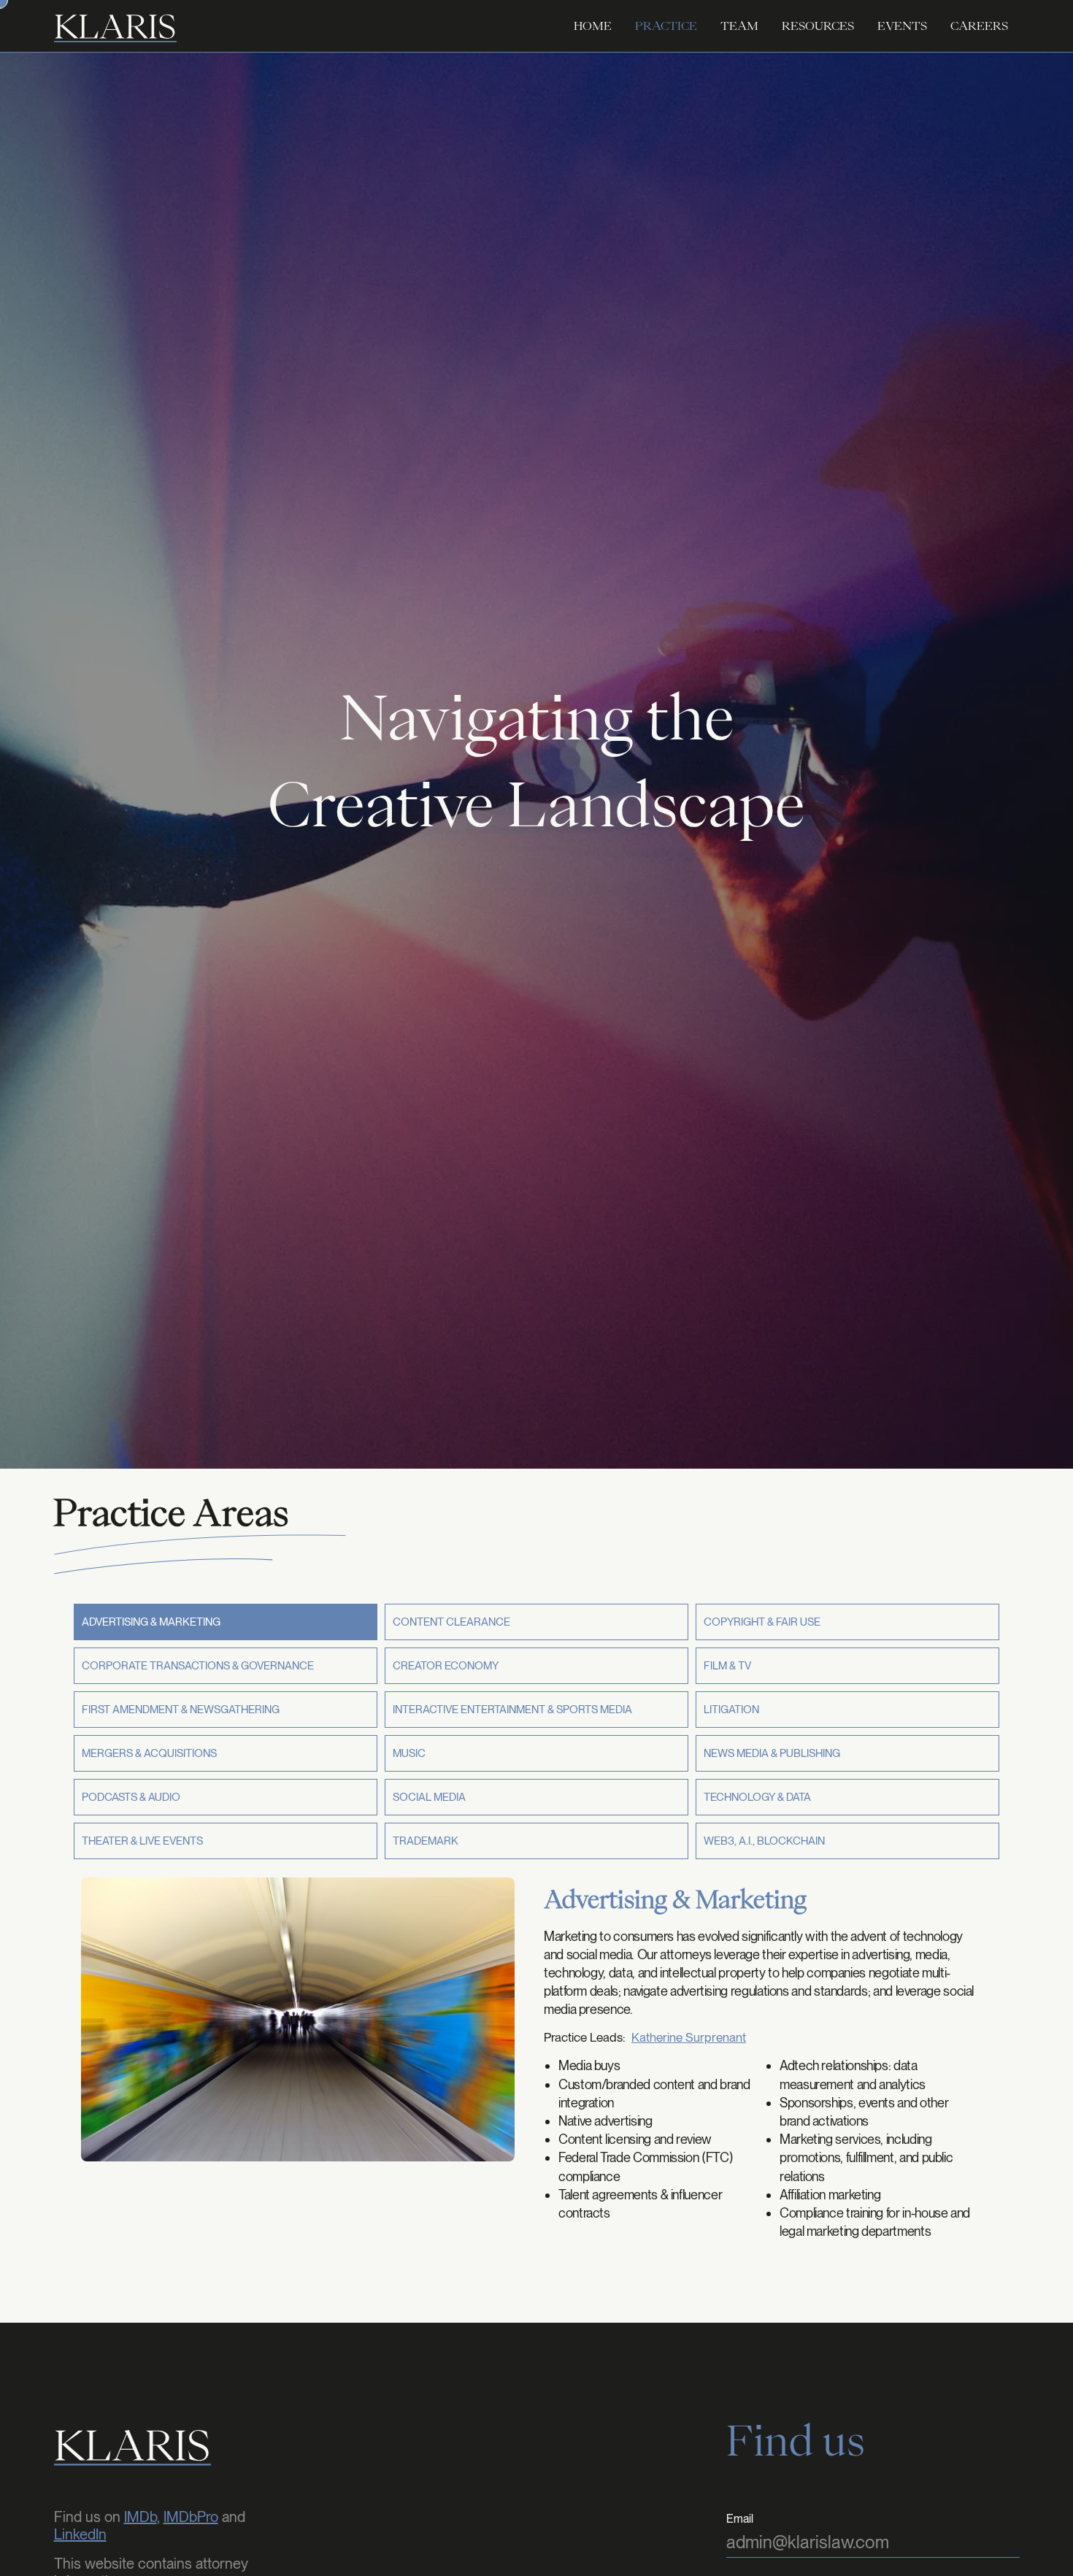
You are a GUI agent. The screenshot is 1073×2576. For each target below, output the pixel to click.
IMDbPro (191, 2517)
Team (739, 26)
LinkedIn (80, 2534)
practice (666, 26)
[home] (115, 26)
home (593, 26)
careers (979, 26)
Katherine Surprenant (689, 2038)
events (902, 26)
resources (818, 26)
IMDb (141, 2517)
